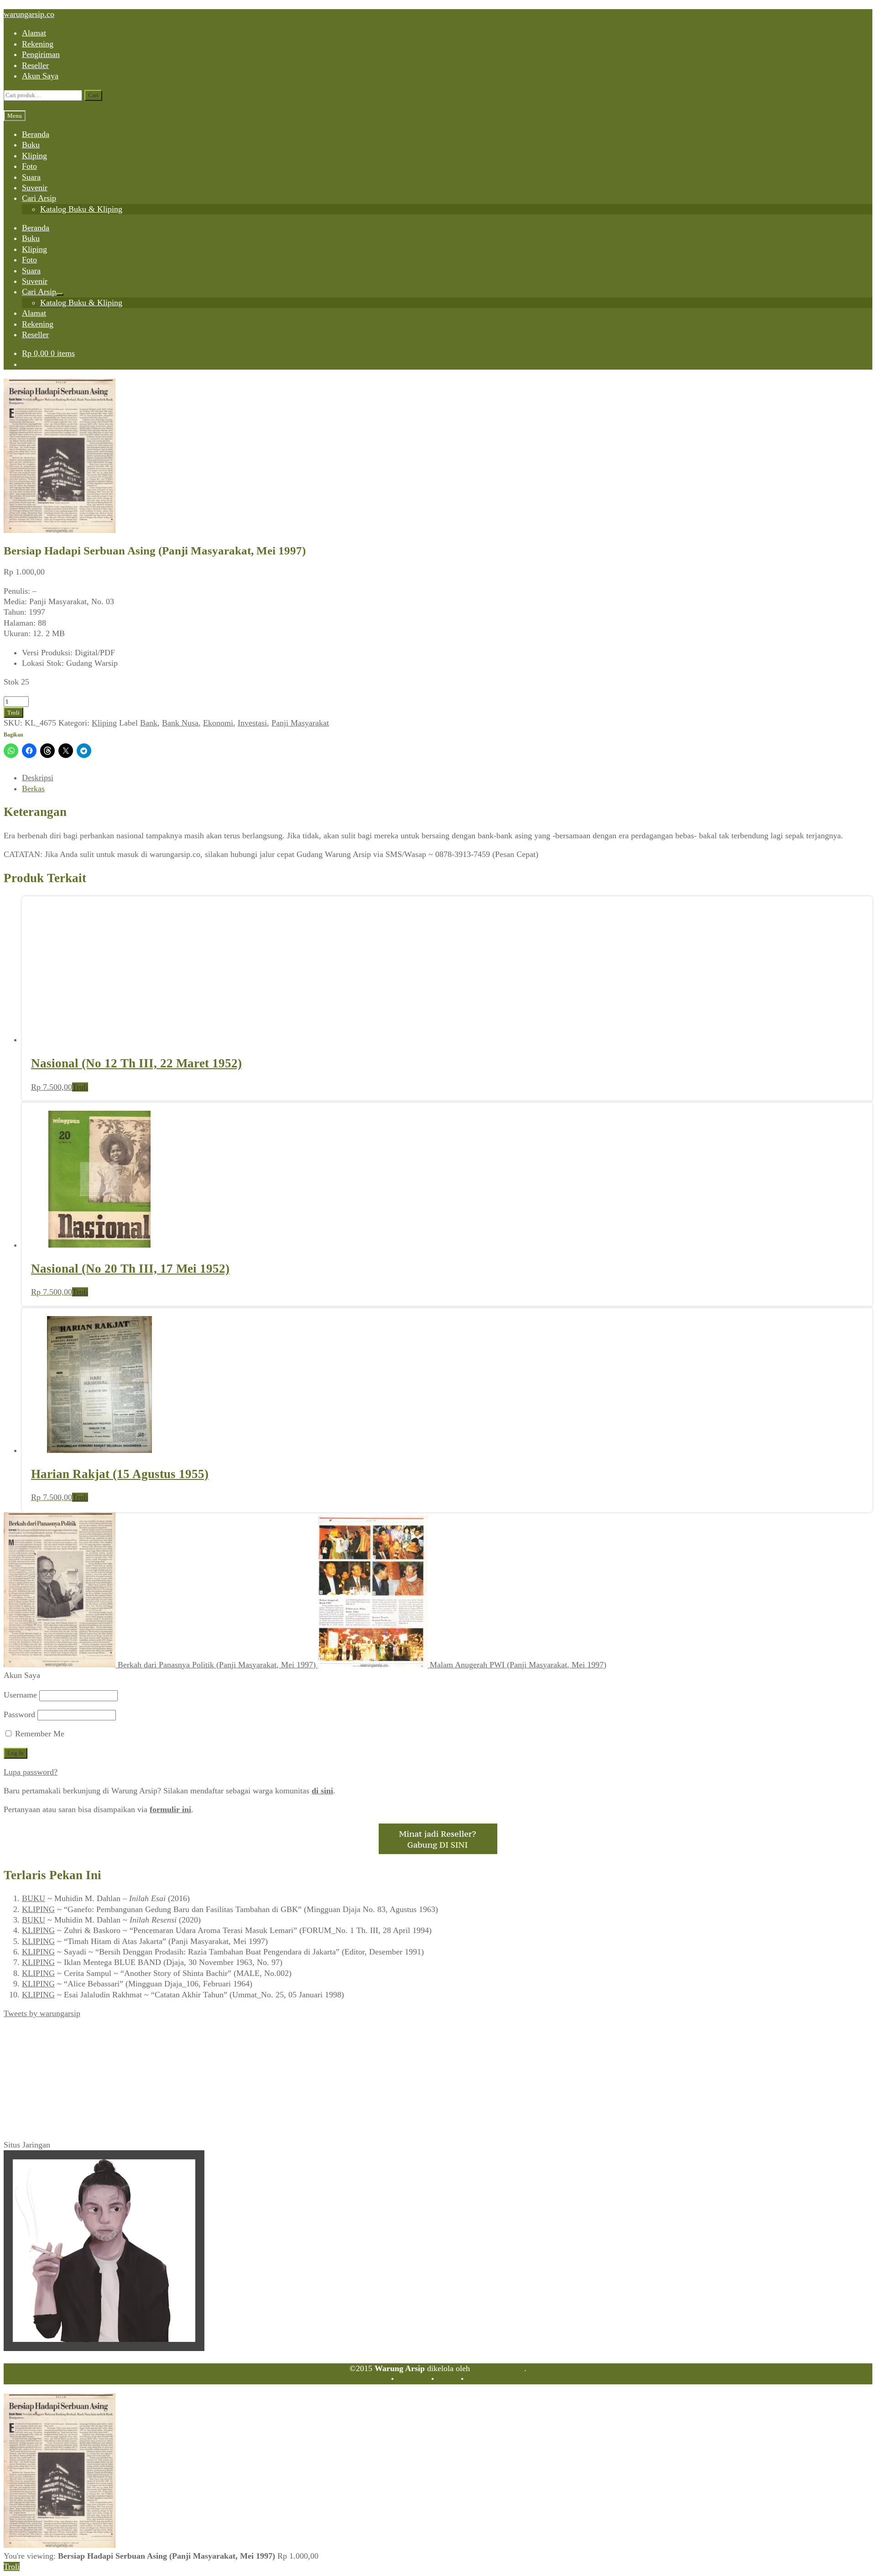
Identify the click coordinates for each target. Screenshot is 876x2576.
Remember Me (39, 1734)
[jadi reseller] (438, 1851)
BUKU (34, 1898)
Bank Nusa (180, 723)
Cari (93, 95)
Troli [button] (80, 1087)
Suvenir (35, 188)
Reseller (35, 65)
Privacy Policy (490, 2379)
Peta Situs (412, 2379)
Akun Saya (40, 76)
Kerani (447, 2379)
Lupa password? (31, 1772)
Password (19, 1714)
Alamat (34, 33)
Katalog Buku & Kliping (81, 209)
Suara (31, 177)
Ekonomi (218, 723)
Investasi (252, 723)
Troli (13, 713)
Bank (149, 723)
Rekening (38, 44)
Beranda (36, 134)
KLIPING (38, 1909)
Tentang (375, 2379)
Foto (29, 166)
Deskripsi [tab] (38, 778)
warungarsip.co (29, 14)
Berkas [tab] (33, 789)
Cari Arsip (39, 198)
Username (20, 1695)
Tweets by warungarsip (42, 2013)
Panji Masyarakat (300, 723)
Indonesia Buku (498, 2368)
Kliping (34, 156)
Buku (31, 145)
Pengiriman (41, 54)
